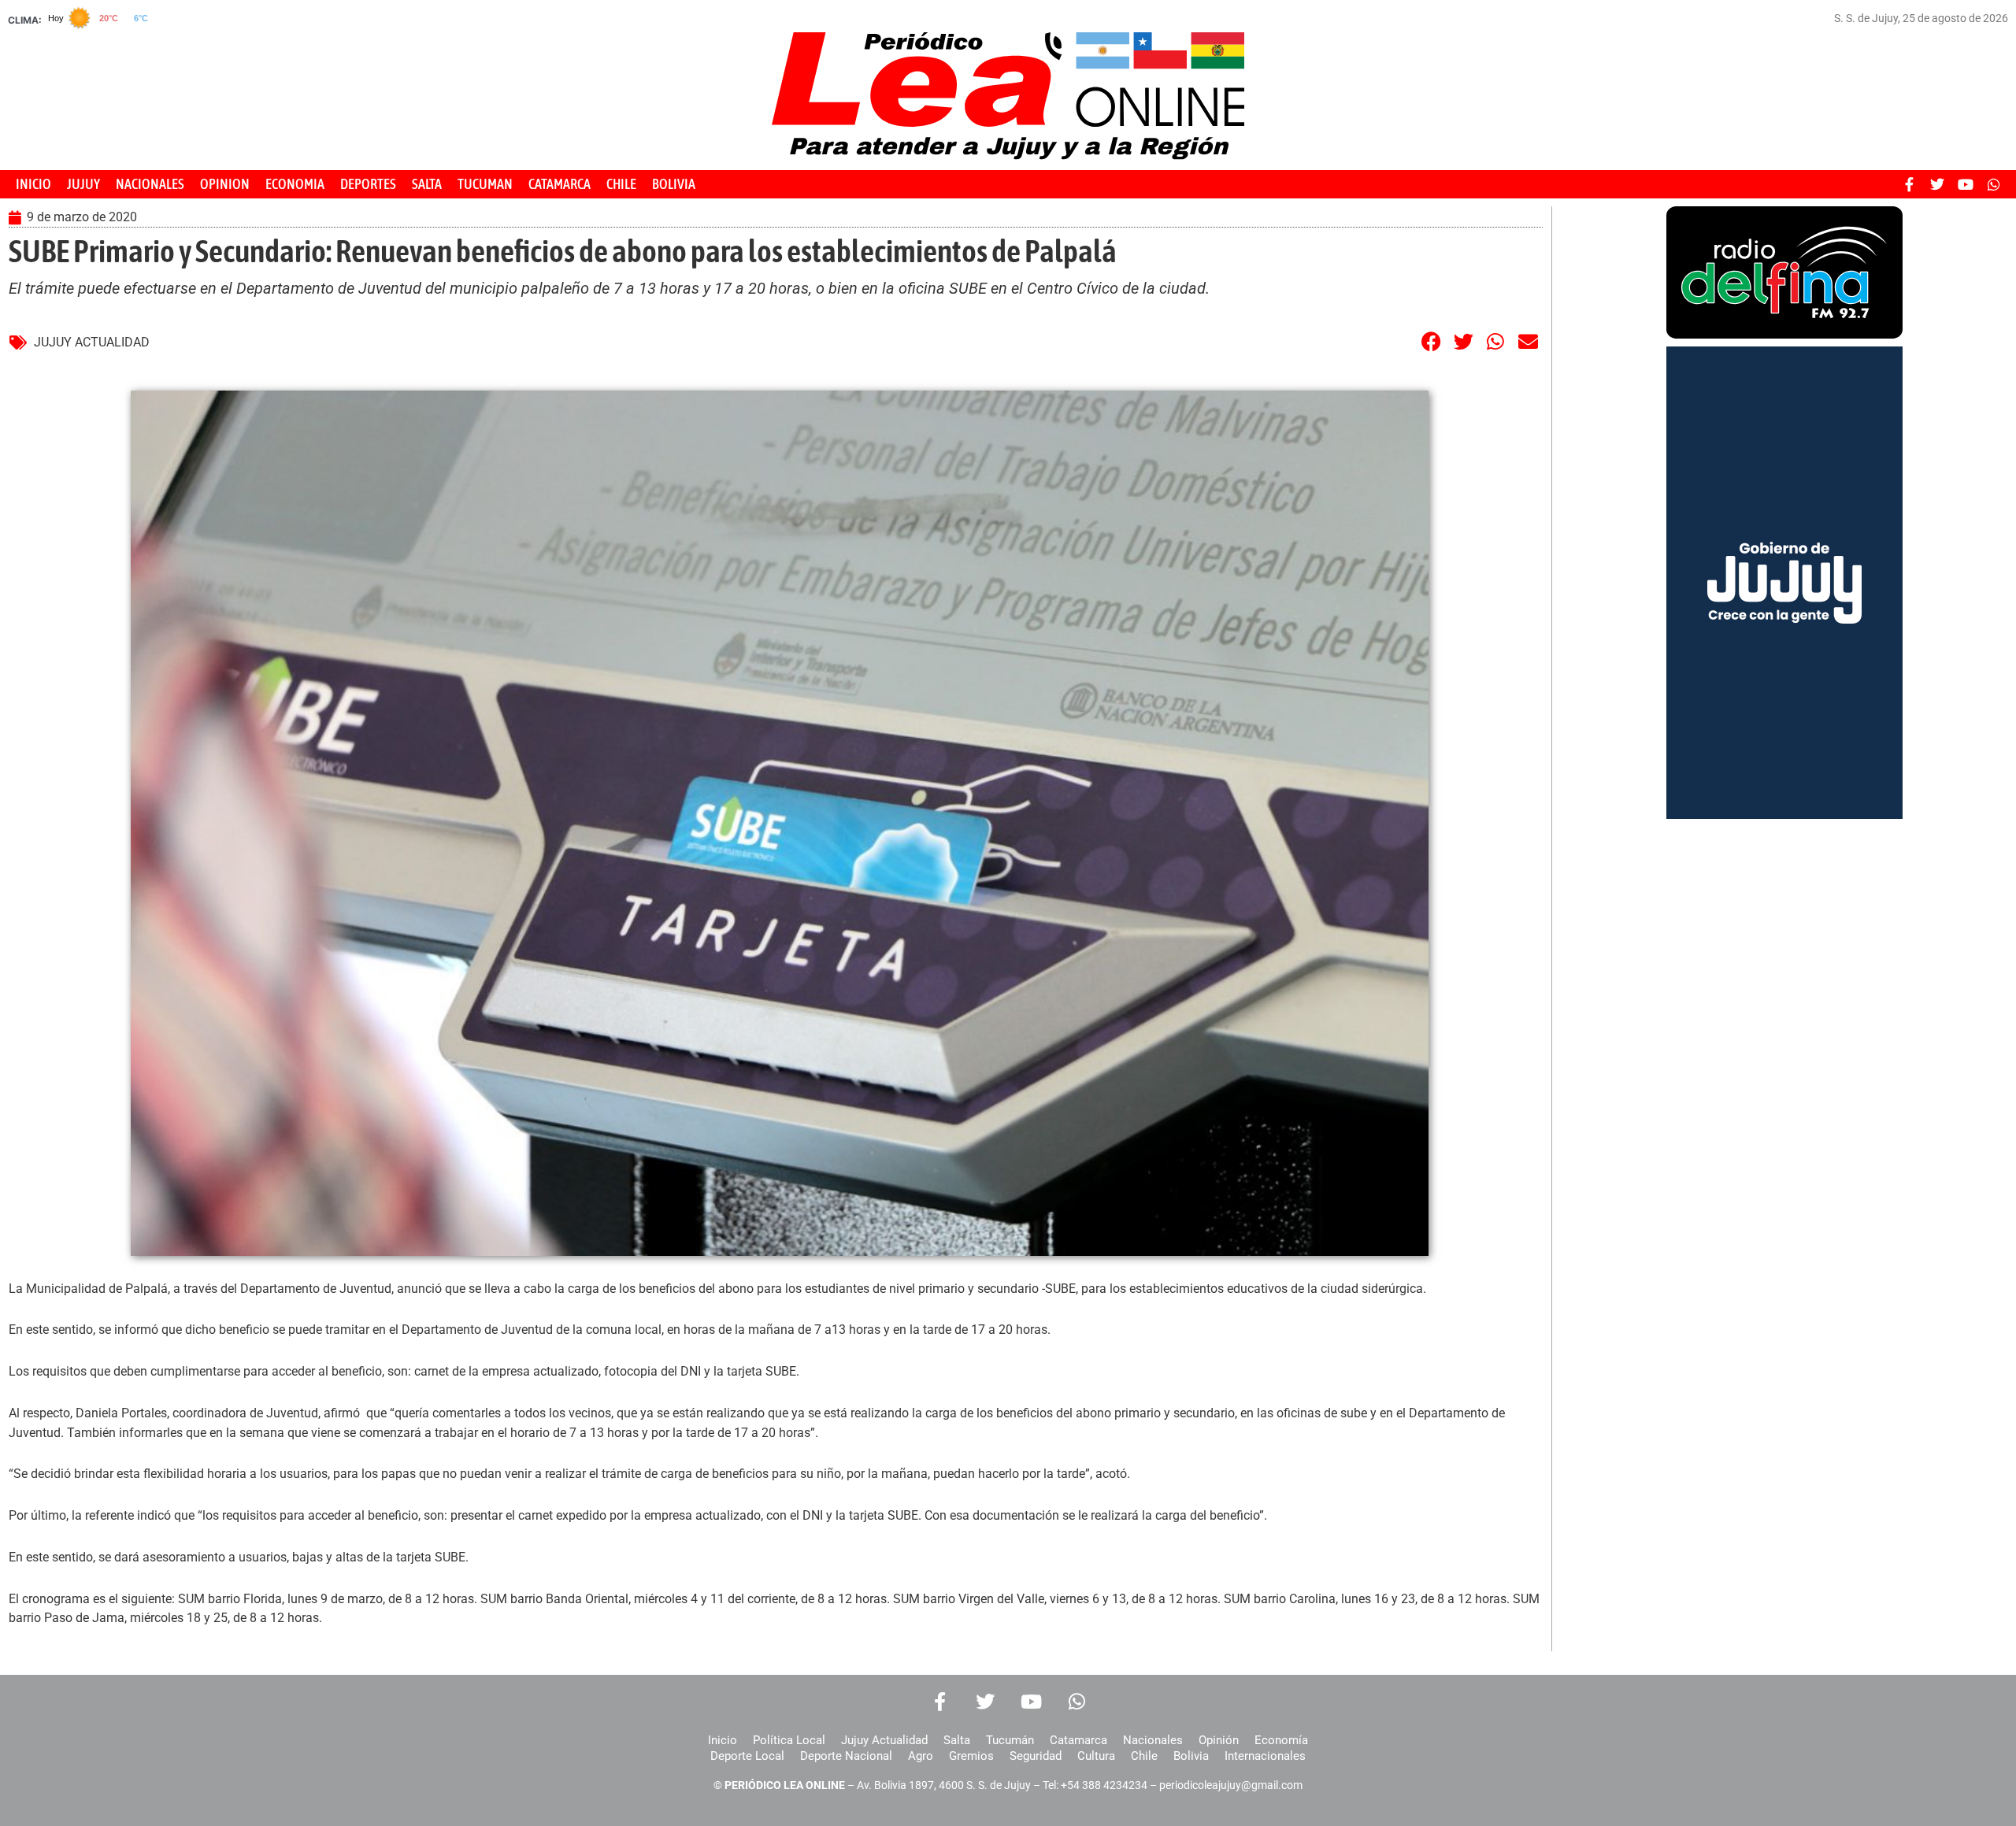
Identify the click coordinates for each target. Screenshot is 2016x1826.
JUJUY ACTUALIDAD (92, 342)
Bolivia (1191, 1756)
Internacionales (1265, 1756)
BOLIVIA (674, 184)
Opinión (1219, 1740)
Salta (957, 1740)
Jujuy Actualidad (884, 1740)
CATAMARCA (560, 184)
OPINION (225, 184)
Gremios (971, 1756)
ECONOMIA (295, 184)
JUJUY (83, 184)
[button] (1431, 341)
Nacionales (1153, 1740)
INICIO (33, 184)
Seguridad (1036, 1756)
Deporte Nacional (846, 1756)
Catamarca (1078, 1740)
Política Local (789, 1740)
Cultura (1096, 1756)
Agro (921, 1756)
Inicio (723, 1740)
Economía (1281, 1740)
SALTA (427, 184)
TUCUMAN (485, 184)
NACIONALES (150, 184)
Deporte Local (747, 1756)
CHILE (621, 184)
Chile (1144, 1756)
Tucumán (1010, 1740)
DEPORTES (368, 184)
